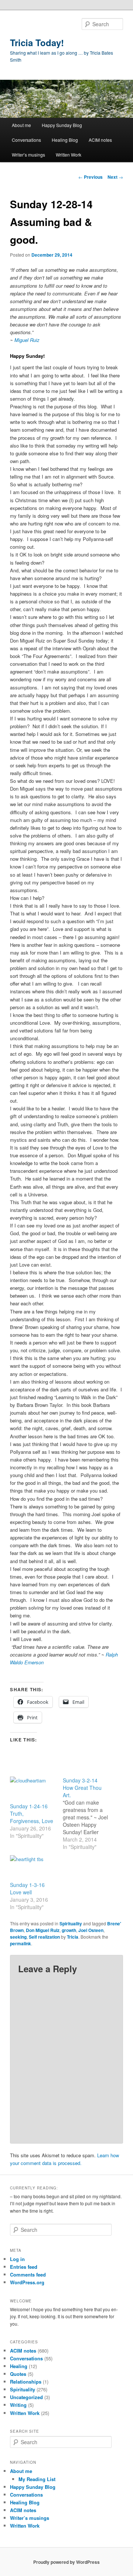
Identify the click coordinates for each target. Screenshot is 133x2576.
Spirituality (71, 1924)
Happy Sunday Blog (62, 125)
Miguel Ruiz (27, 340)
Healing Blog (65, 140)
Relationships (26, 2382)
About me (21, 125)
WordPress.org (27, 2282)
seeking (18, 1937)
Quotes (18, 2374)
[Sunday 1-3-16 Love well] (33, 1868)
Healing (19, 2366)
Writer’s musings (28, 155)
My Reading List (37, 2479)
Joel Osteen (91, 1930)
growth (69, 1930)
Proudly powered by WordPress (66, 2562)
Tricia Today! (37, 42)
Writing (18, 2405)
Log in (17, 2259)
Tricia (73, 1937)
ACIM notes (100, 140)
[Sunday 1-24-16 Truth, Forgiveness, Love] (33, 1789)
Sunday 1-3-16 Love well (27, 1888)
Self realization (44, 1937)
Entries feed (24, 2267)
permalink (21, 1943)
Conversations (26, 140)
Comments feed (28, 2274)
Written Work (69, 155)
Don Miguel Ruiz (43, 1930)
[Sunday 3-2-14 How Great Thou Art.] (89, 1813)
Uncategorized (26, 2397)
